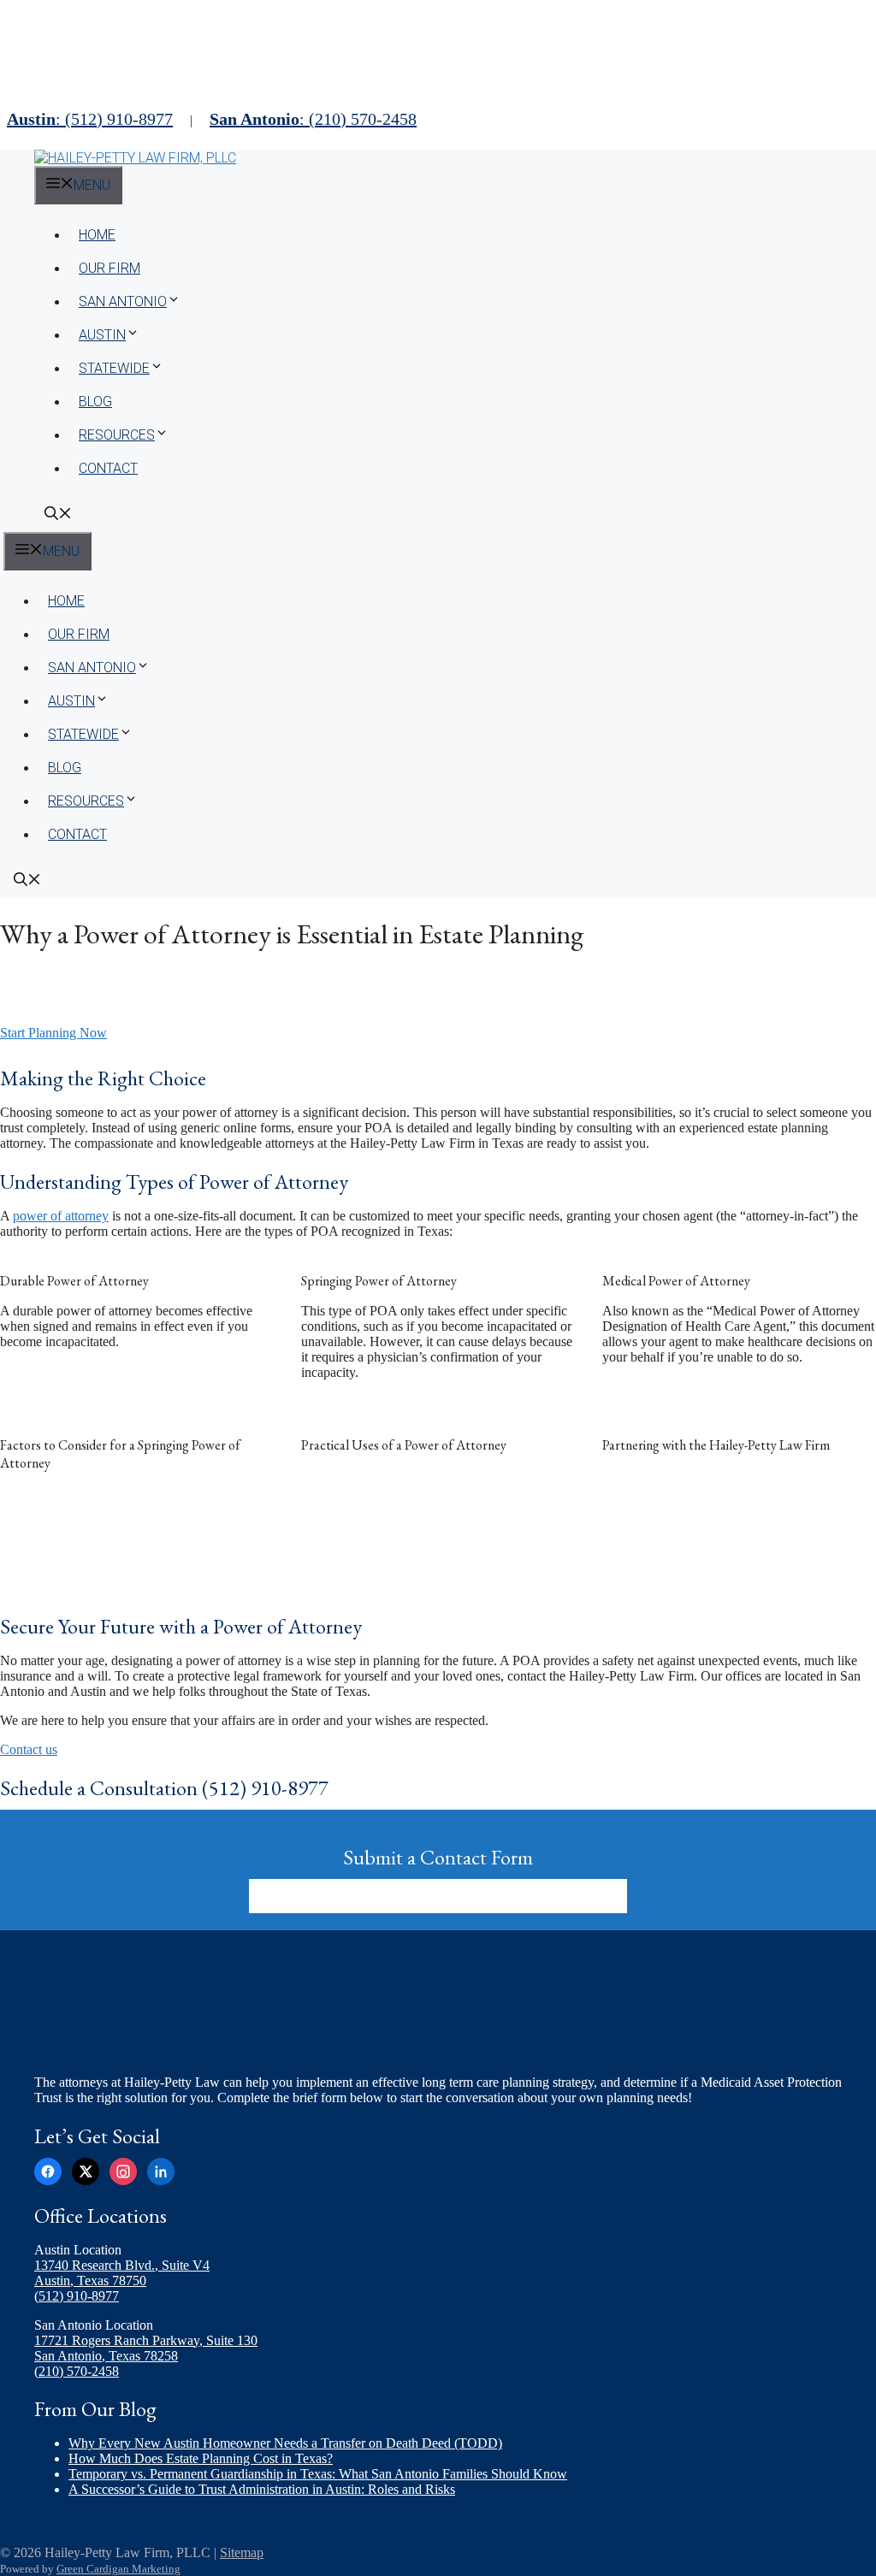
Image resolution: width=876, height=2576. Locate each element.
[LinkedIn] (161, 2171)
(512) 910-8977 (77, 2296)
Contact (108, 468)
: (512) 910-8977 (90, 119)
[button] (58, 515)
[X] (86, 2171)
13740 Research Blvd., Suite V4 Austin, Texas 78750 (122, 2273)
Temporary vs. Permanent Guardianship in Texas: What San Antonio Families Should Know (318, 2474)
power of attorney (61, 1216)
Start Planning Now (53, 1033)
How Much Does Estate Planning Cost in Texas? (201, 2458)
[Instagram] (123, 2171)
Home (97, 235)
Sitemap (242, 2552)
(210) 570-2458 (77, 2371)
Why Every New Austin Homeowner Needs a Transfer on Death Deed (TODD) (285, 2443)
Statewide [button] (114, 368)
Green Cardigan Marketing (118, 2569)
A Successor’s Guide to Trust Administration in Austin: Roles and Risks (262, 2489)
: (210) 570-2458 (313, 119)
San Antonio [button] (123, 301)
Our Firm (109, 268)
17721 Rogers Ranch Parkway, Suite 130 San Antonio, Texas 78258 (146, 2348)
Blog (95, 402)
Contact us (29, 1749)
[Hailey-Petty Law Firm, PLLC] (135, 158)
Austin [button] (102, 335)
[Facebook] (48, 2171)
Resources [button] (117, 435)
